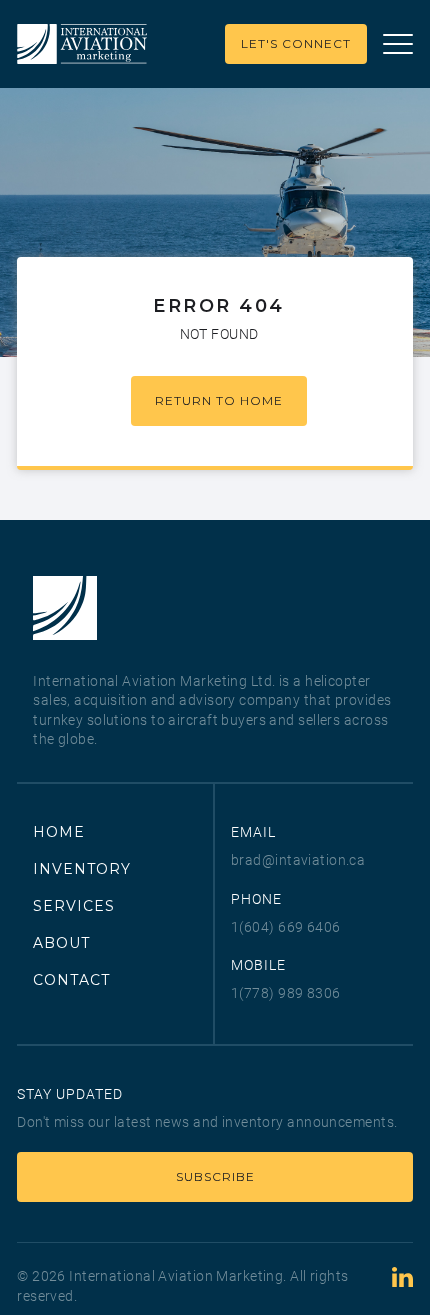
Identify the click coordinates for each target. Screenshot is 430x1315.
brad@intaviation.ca (298, 860)
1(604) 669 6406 (286, 927)
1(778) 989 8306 (286, 993)
